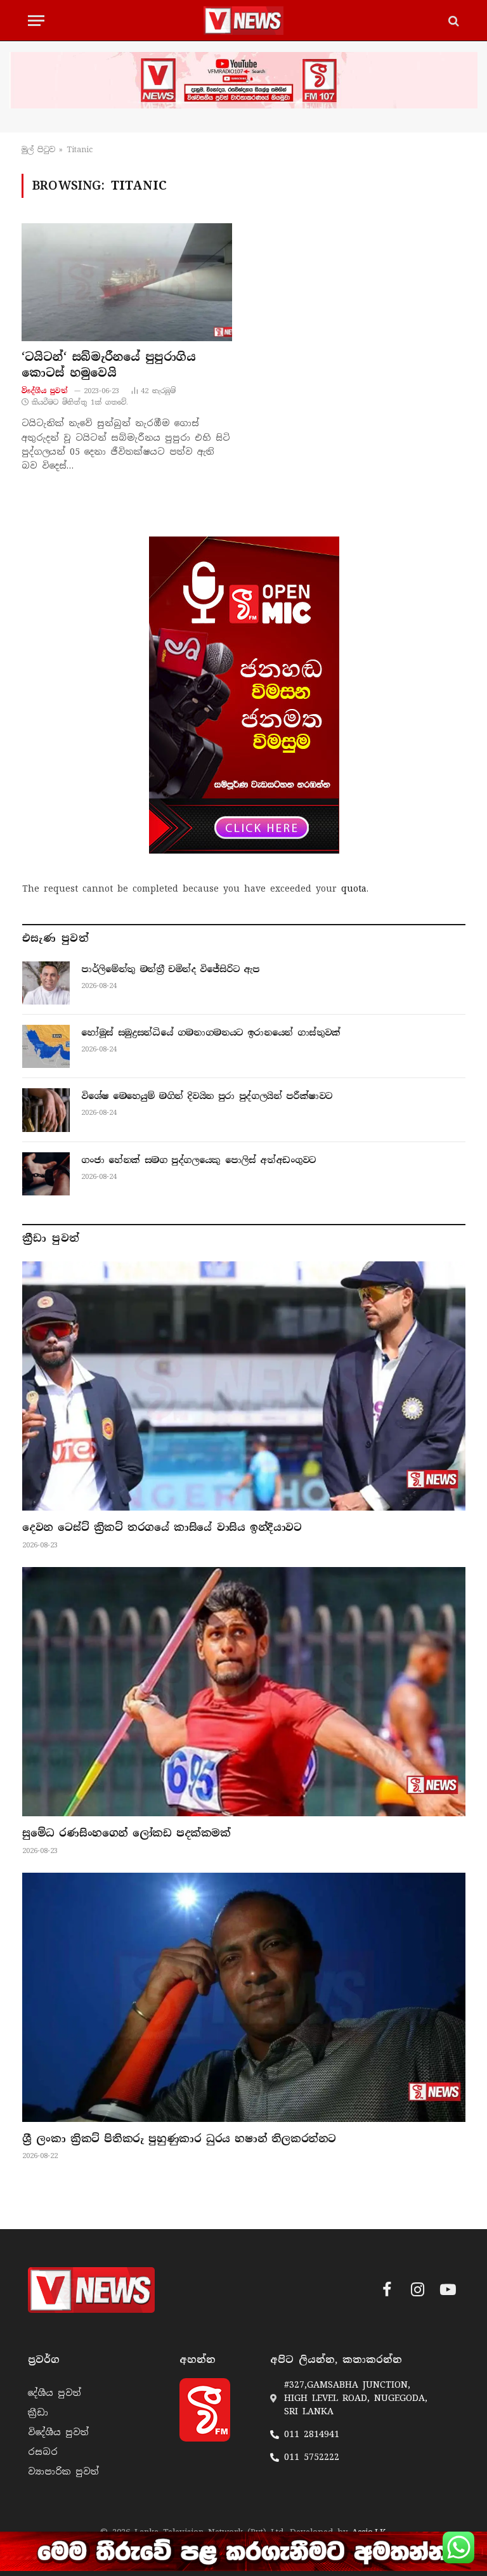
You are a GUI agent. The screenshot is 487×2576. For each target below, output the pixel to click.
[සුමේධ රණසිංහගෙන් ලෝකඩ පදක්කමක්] (244, 1692)
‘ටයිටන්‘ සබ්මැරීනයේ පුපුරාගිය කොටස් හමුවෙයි (108, 365)
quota (354, 888)
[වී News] (243, 21)
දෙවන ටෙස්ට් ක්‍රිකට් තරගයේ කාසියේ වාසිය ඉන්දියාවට (162, 1527)
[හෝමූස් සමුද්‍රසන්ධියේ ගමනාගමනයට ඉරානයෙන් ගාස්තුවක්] (46, 1046)
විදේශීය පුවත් (45, 391)
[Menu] (36, 21)
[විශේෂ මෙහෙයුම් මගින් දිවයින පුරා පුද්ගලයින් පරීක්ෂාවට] (46, 1110)
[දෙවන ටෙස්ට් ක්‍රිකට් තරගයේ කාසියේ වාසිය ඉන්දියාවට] (244, 1386)
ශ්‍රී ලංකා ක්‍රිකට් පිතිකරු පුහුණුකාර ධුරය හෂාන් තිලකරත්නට (179, 2139)
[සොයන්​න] (452, 21)
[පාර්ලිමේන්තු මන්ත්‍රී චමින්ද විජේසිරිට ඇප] (46, 983)
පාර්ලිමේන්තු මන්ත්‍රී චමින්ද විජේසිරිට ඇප (170, 969)
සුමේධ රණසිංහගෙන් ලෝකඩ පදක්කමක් (127, 1833)
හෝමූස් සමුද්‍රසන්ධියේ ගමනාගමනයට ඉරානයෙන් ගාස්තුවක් (211, 1032)
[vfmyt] (243, 80)
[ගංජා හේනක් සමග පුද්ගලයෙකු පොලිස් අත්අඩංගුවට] (46, 1174)
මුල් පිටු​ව (38, 150)
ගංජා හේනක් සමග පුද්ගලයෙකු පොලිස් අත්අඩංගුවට (198, 1160)
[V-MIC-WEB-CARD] (244, 695)
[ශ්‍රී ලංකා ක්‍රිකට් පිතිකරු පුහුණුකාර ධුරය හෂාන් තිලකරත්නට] (244, 1997)
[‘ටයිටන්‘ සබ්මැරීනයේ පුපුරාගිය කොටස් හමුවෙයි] (127, 283)
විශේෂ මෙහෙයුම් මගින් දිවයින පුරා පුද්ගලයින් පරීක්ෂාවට (207, 1096)
